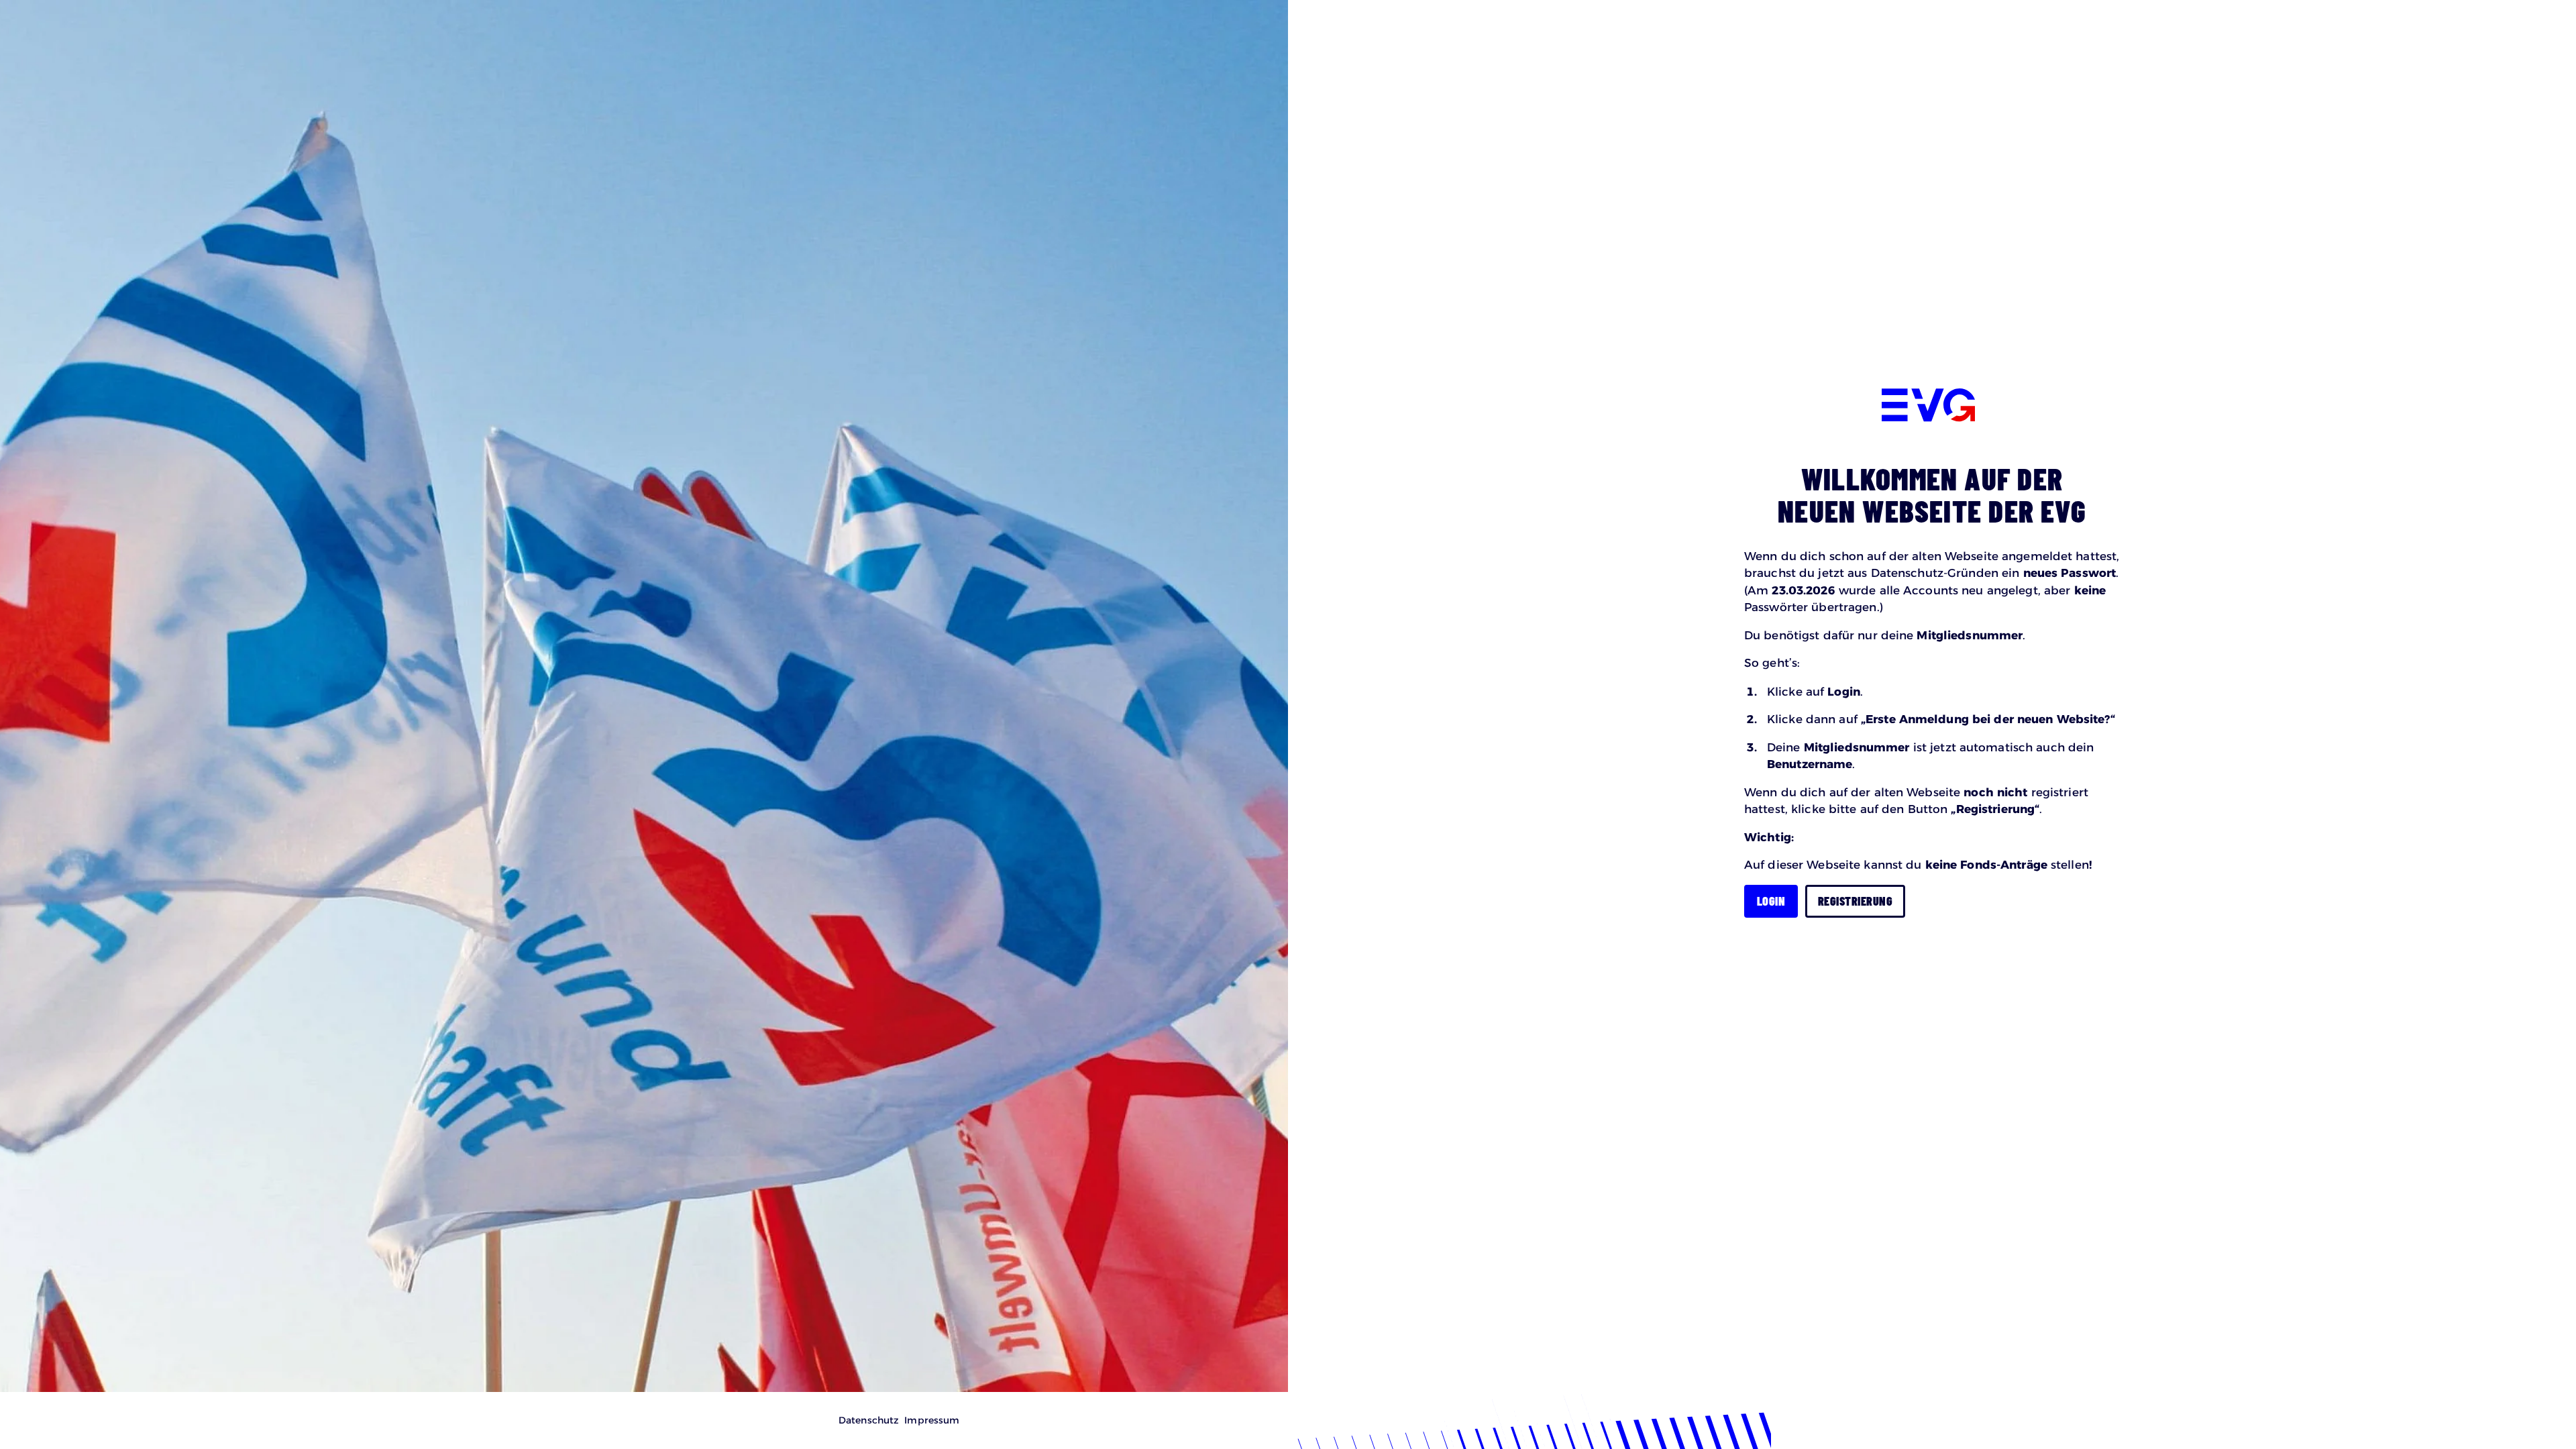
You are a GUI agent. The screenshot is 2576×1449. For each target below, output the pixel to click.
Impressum (932, 1420)
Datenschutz (869, 1420)
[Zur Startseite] (1928, 407)
